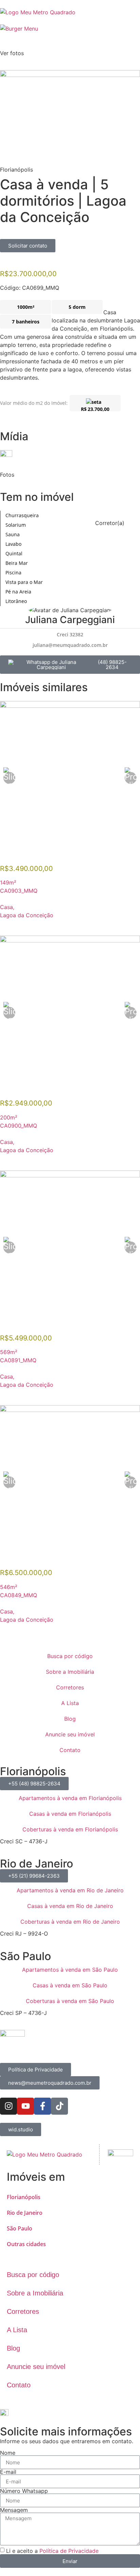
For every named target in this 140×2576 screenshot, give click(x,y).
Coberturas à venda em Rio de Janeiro (70, 1922)
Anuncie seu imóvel (70, 1734)
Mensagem (14, 2510)
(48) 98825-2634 (112, 665)
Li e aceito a (52, 2551)
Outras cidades (26, 2244)
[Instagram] (8, 2106)
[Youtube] (25, 2106)
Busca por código (70, 1656)
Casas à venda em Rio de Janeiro (70, 1906)
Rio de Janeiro (25, 2213)
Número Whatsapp (24, 2491)
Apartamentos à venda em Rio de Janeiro (70, 1890)
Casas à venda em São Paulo (70, 1985)
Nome (8, 2453)
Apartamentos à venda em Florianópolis (70, 1798)
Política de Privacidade (69, 2551)
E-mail (8, 2472)
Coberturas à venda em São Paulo (70, 2001)
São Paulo (20, 2228)
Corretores (70, 1687)
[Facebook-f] (42, 2106)
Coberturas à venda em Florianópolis (70, 1829)
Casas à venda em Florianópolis (70, 1814)
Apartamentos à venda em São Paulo (70, 1970)
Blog (70, 1719)
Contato (70, 1750)
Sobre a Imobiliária (70, 1672)
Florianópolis (24, 2197)
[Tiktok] (59, 2106)
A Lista (70, 1703)
